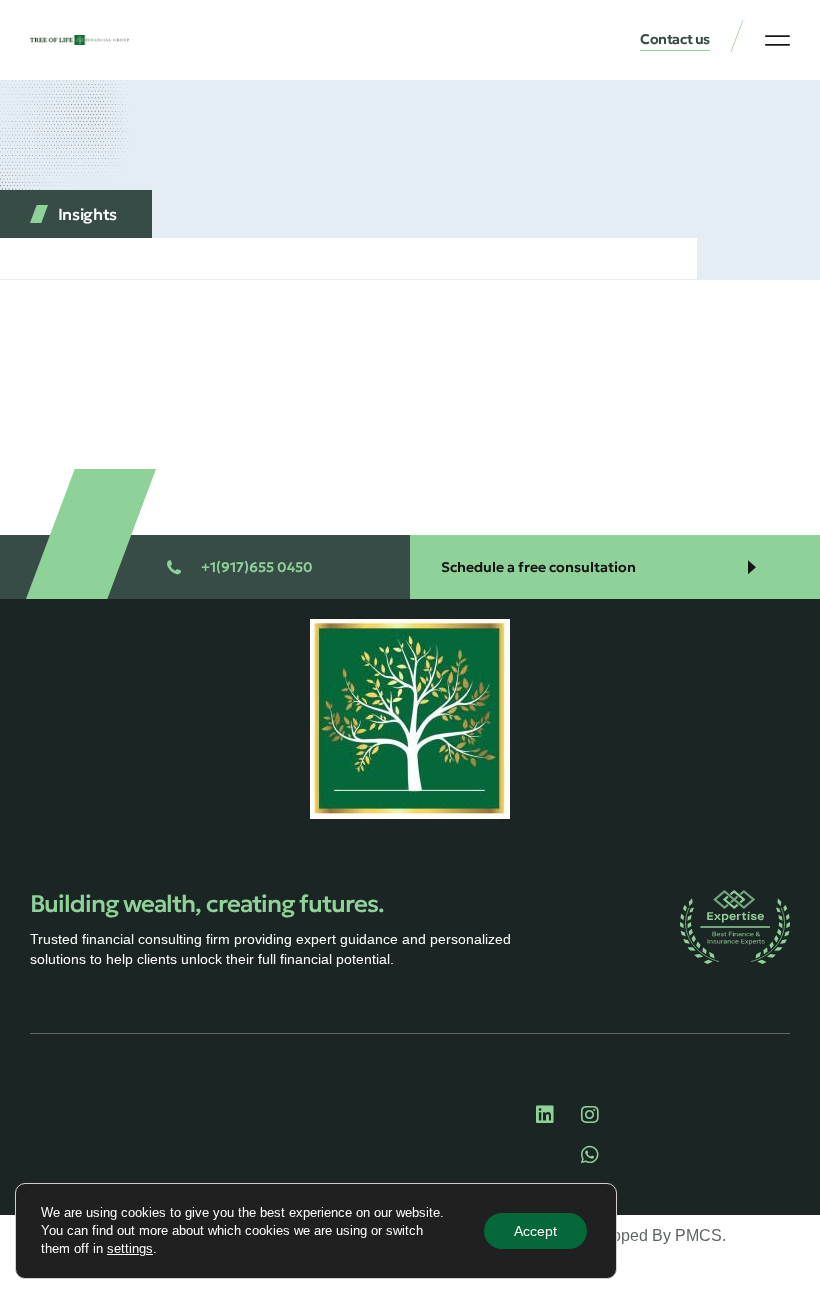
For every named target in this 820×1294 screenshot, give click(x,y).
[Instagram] (590, 1115)
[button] (777, 40)
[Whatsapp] (590, 1155)
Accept (535, 1231)
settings (130, 1248)
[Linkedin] (545, 1115)
